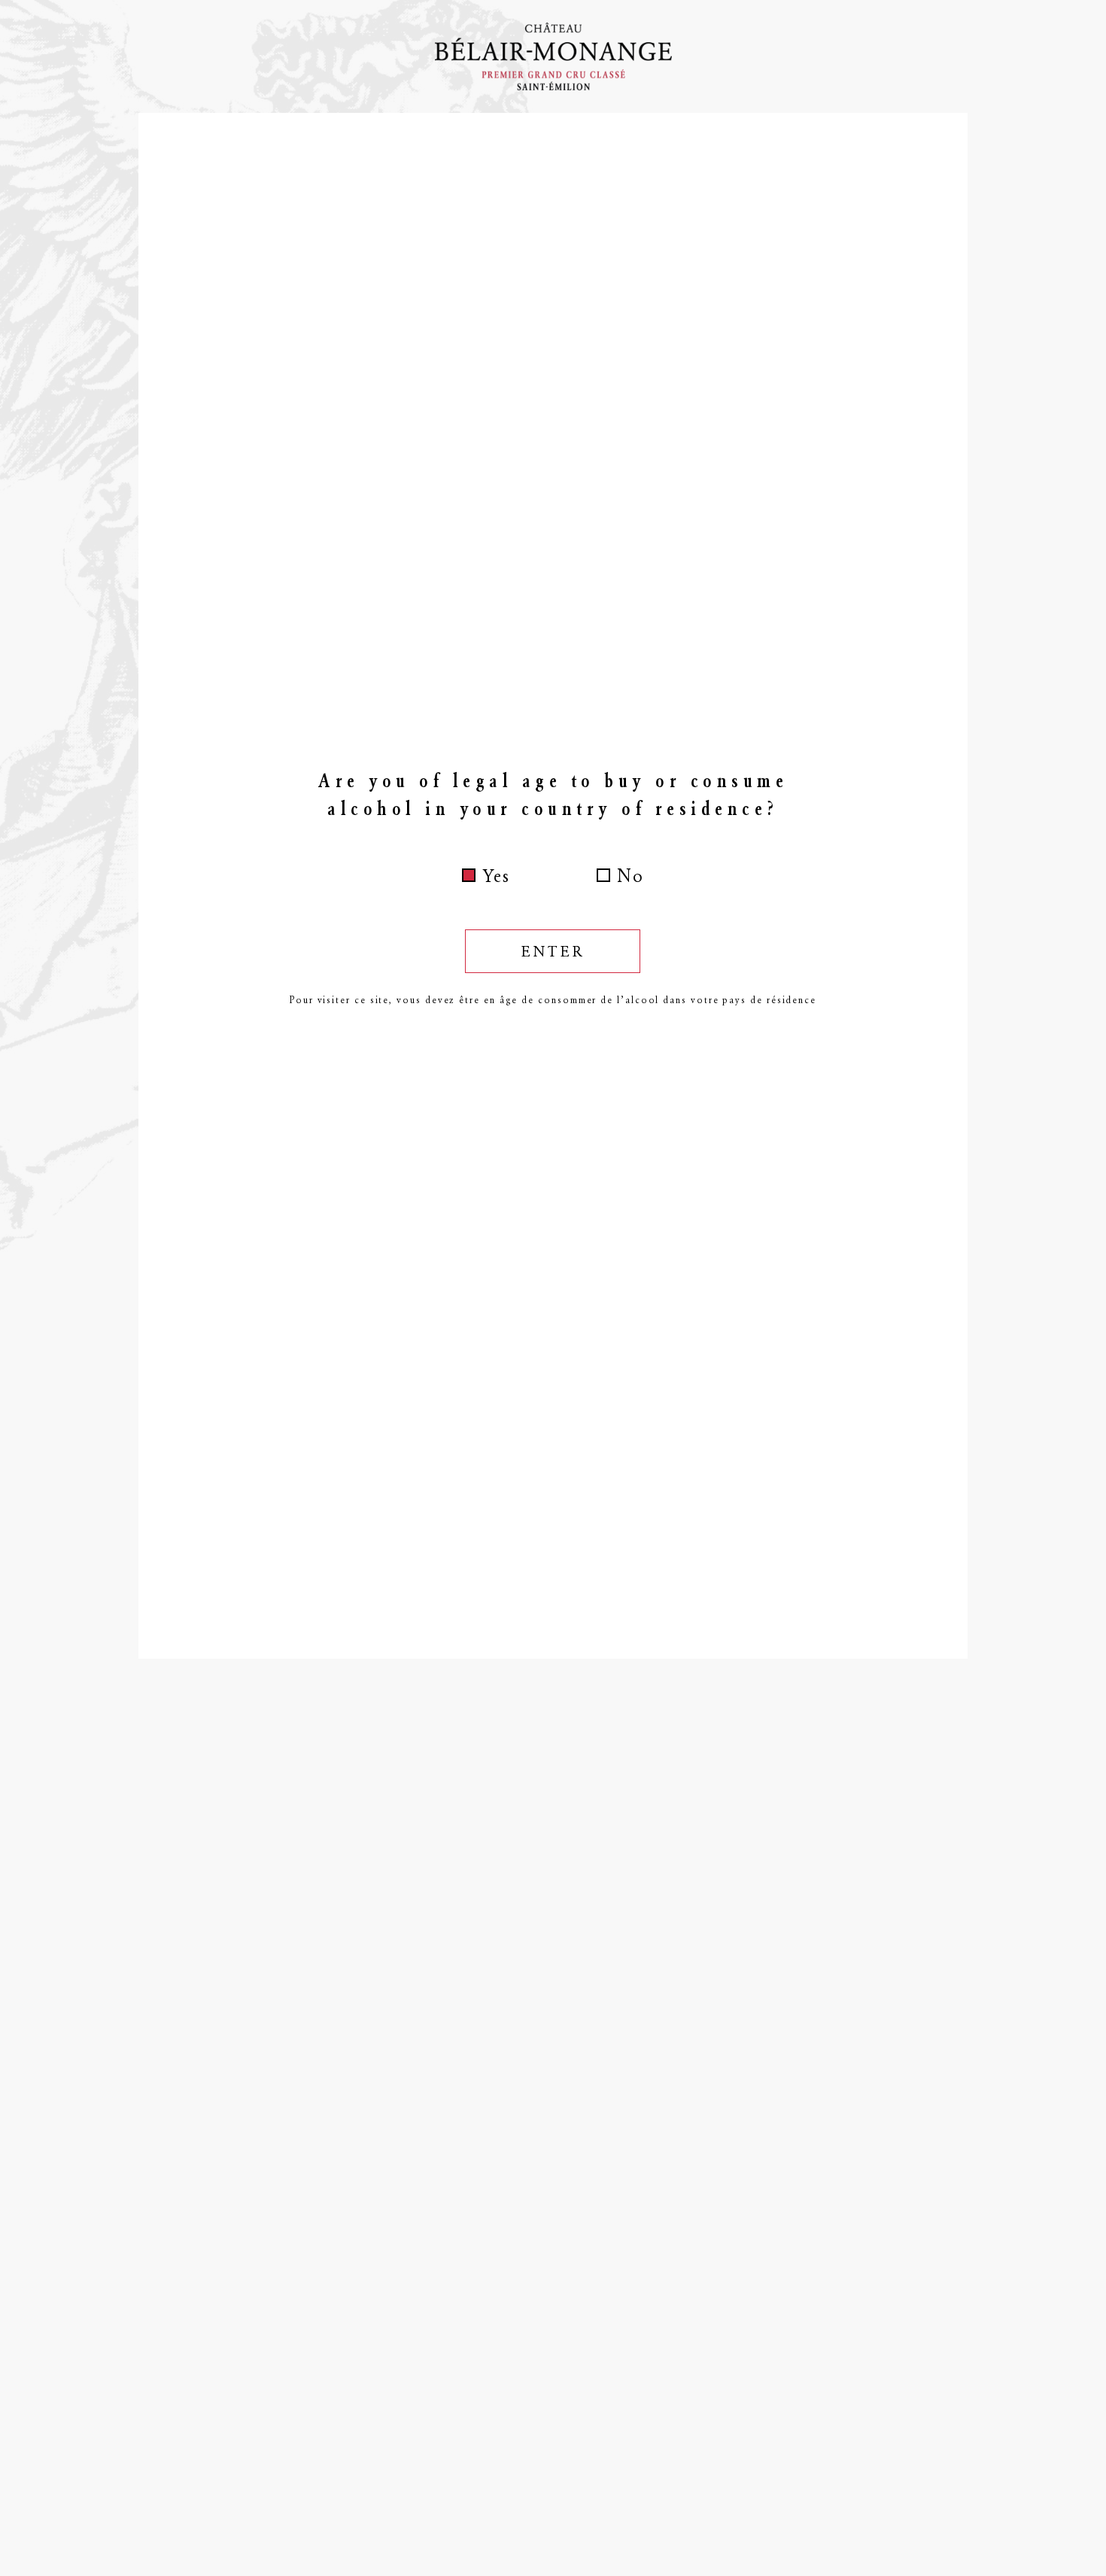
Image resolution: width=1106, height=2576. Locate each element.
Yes (496, 876)
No (630, 876)
